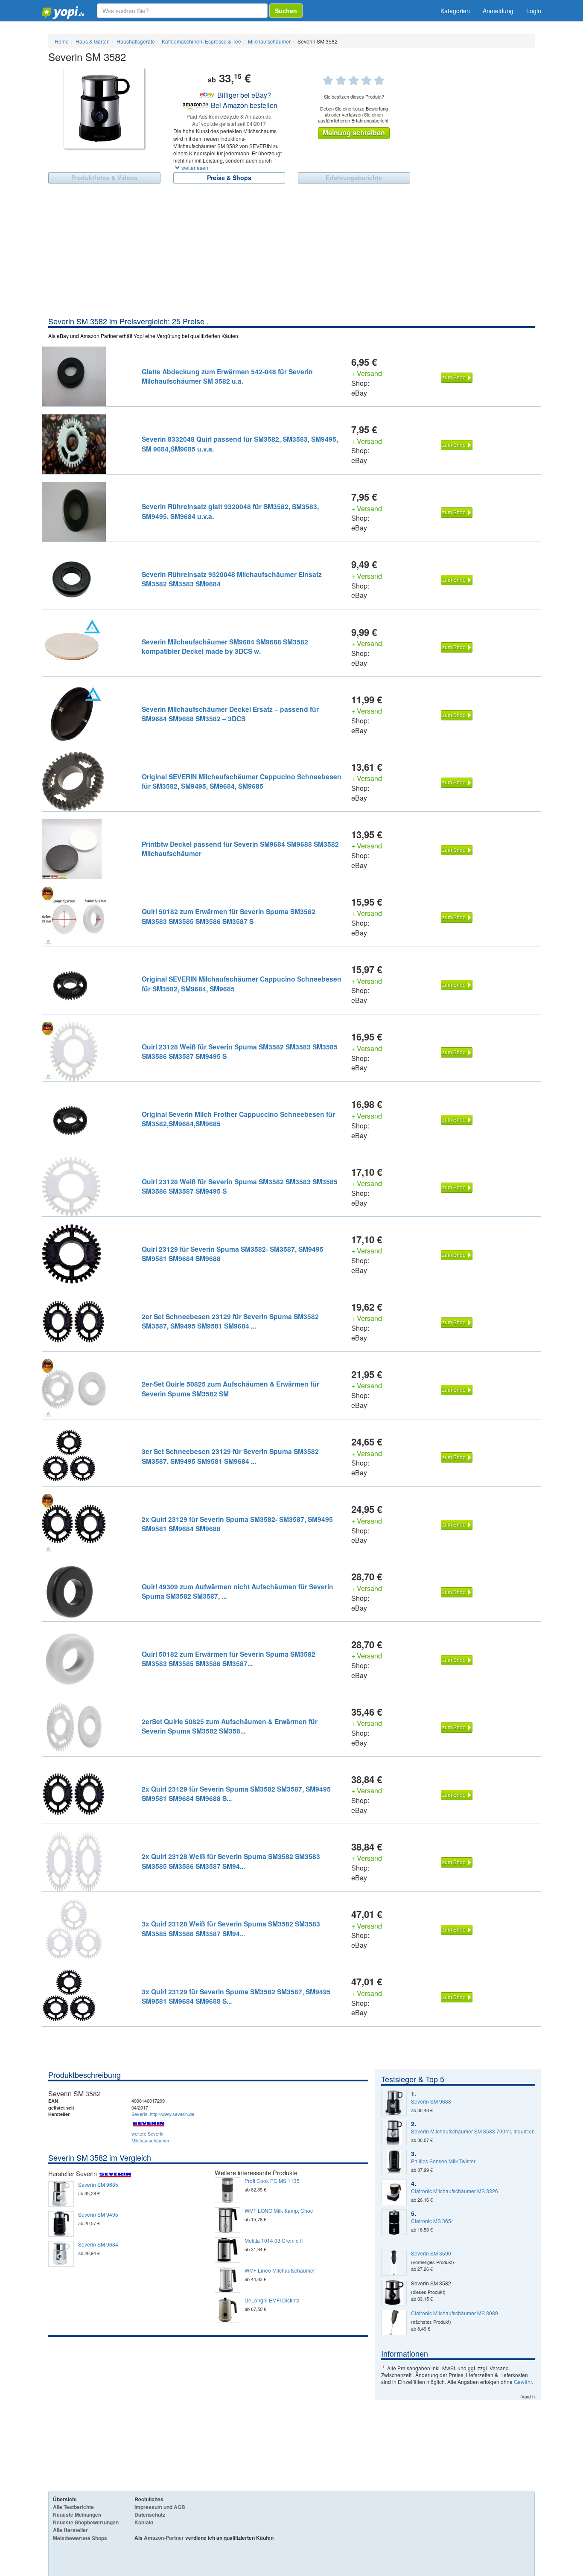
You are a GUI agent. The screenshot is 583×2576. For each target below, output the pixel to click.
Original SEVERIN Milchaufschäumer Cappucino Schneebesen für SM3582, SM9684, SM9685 (242, 983)
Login (534, 11)
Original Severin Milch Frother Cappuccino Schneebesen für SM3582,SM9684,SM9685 (238, 1119)
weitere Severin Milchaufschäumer (150, 2137)
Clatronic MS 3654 (433, 2221)
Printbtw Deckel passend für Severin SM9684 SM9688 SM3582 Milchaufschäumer (240, 849)
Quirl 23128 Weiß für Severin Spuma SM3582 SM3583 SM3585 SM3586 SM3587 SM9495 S (240, 1051)
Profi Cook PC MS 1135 (272, 2181)
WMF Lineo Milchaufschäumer (280, 2270)
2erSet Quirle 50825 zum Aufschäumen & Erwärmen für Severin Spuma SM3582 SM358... (230, 1726)
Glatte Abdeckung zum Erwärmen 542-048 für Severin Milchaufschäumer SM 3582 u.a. (227, 376)
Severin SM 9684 (98, 2244)
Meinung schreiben (354, 133)
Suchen (286, 11)
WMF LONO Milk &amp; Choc (279, 2211)
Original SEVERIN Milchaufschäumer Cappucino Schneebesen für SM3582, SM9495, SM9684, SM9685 (242, 781)
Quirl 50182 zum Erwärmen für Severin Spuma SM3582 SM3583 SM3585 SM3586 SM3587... (229, 1659)
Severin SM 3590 (431, 2253)
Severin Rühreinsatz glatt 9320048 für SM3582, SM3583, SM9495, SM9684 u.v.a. (230, 511)
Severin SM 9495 (98, 2215)
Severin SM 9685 (98, 2185)
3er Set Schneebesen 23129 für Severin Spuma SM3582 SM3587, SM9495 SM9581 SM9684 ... (230, 1456)
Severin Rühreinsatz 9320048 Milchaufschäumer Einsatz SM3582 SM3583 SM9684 (232, 579)
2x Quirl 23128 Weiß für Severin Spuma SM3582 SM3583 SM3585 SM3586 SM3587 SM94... (231, 1861)
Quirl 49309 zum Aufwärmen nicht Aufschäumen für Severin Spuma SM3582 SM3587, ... (238, 1591)
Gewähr (523, 2382)
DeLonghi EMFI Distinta (272, 2300)
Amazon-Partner (164, 2538)
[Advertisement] (291, 252)
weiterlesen (194, 168)
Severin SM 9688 (431, 2101)
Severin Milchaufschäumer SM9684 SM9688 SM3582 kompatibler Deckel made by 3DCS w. (225, 646)
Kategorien (455, 11)
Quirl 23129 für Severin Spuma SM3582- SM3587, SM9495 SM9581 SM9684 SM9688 (233, 1254)
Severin (139, 2114)
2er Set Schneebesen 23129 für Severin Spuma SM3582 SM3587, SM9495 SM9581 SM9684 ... (230, 1321)
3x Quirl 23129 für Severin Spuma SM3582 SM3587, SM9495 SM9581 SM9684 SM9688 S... (236, 1996)
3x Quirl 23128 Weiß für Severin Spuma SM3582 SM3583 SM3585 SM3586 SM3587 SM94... (231, 1928)
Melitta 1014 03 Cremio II (274, 2241)
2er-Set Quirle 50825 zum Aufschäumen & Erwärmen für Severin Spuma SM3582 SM (230, 1389)
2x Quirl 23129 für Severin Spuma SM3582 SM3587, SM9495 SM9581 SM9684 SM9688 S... (236, 1794)
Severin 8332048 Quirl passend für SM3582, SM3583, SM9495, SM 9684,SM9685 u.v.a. (240, 444)
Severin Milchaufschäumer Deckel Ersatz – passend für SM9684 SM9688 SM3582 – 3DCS (230, 714)
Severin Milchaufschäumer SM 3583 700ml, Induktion (473, 2131)
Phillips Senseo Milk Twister (443, 2161)
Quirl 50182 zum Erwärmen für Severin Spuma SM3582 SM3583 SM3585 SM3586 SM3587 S (229, 916)
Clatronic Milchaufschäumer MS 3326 (455, 2191)
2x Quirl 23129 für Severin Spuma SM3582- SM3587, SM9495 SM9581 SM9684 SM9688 (237, 1524)
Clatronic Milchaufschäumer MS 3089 (455, 2313)
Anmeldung (498, 11)
